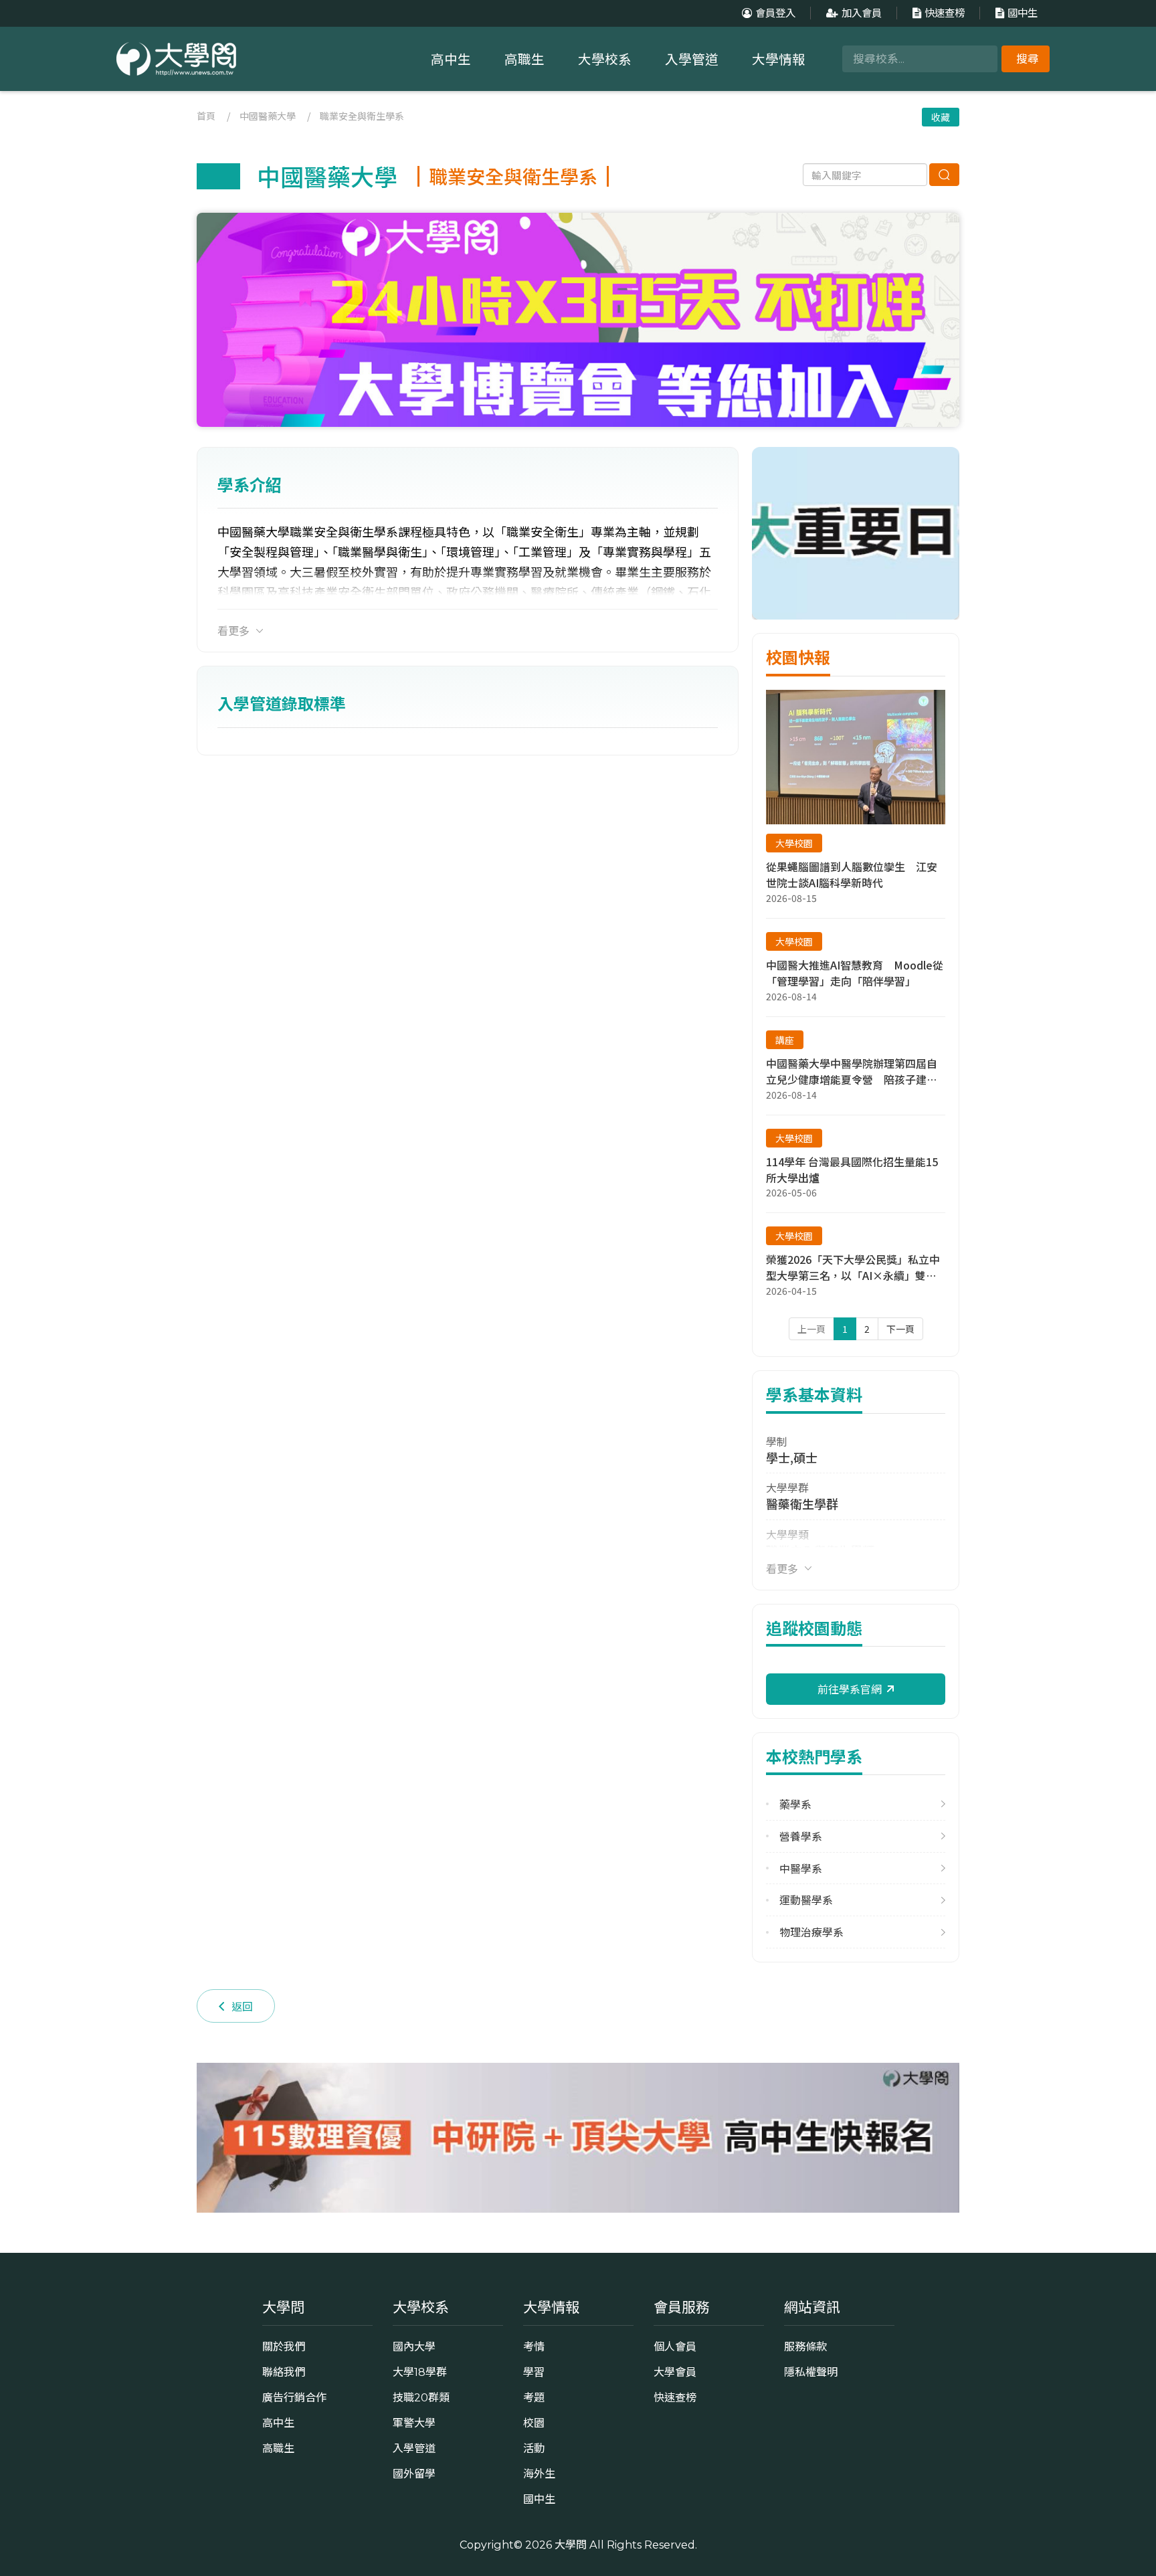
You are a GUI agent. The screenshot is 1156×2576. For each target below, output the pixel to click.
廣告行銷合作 (294, 2397)
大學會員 (675, 2372)
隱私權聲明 (811, 2372)
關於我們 (284, 2347)
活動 (534, 2448)
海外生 (539, 2474)
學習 (534, 2372)
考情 (534, 2347)
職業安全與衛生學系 (362, 116)
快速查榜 (945, 13)
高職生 (524, 60)
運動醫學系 (806, 1900)
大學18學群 (420, 2372)
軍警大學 (414, 2423)
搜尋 (1028, 59)
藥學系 (795, 1804)
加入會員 (862, 13)
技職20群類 (421, 2397)
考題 (534, 2397)
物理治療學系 (811, 1932)
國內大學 (414, 2347)
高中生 (451, 60)
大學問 (571, 2545)
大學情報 (779, 60)
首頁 (206, 116)
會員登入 (775, 13)
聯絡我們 (284, 2372)
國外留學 (414, 2474)
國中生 (1023, 13)
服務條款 (805, 2347)
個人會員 (675, 2347)
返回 (242, 2006)
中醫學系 (801, 1868)
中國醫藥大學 (268, 116)
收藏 (941, 117)
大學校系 (605, 60)
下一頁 (900, 1329)
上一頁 (811, 1329)
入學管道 (692, 60)
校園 (534, 2423)
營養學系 (801, 1836)
